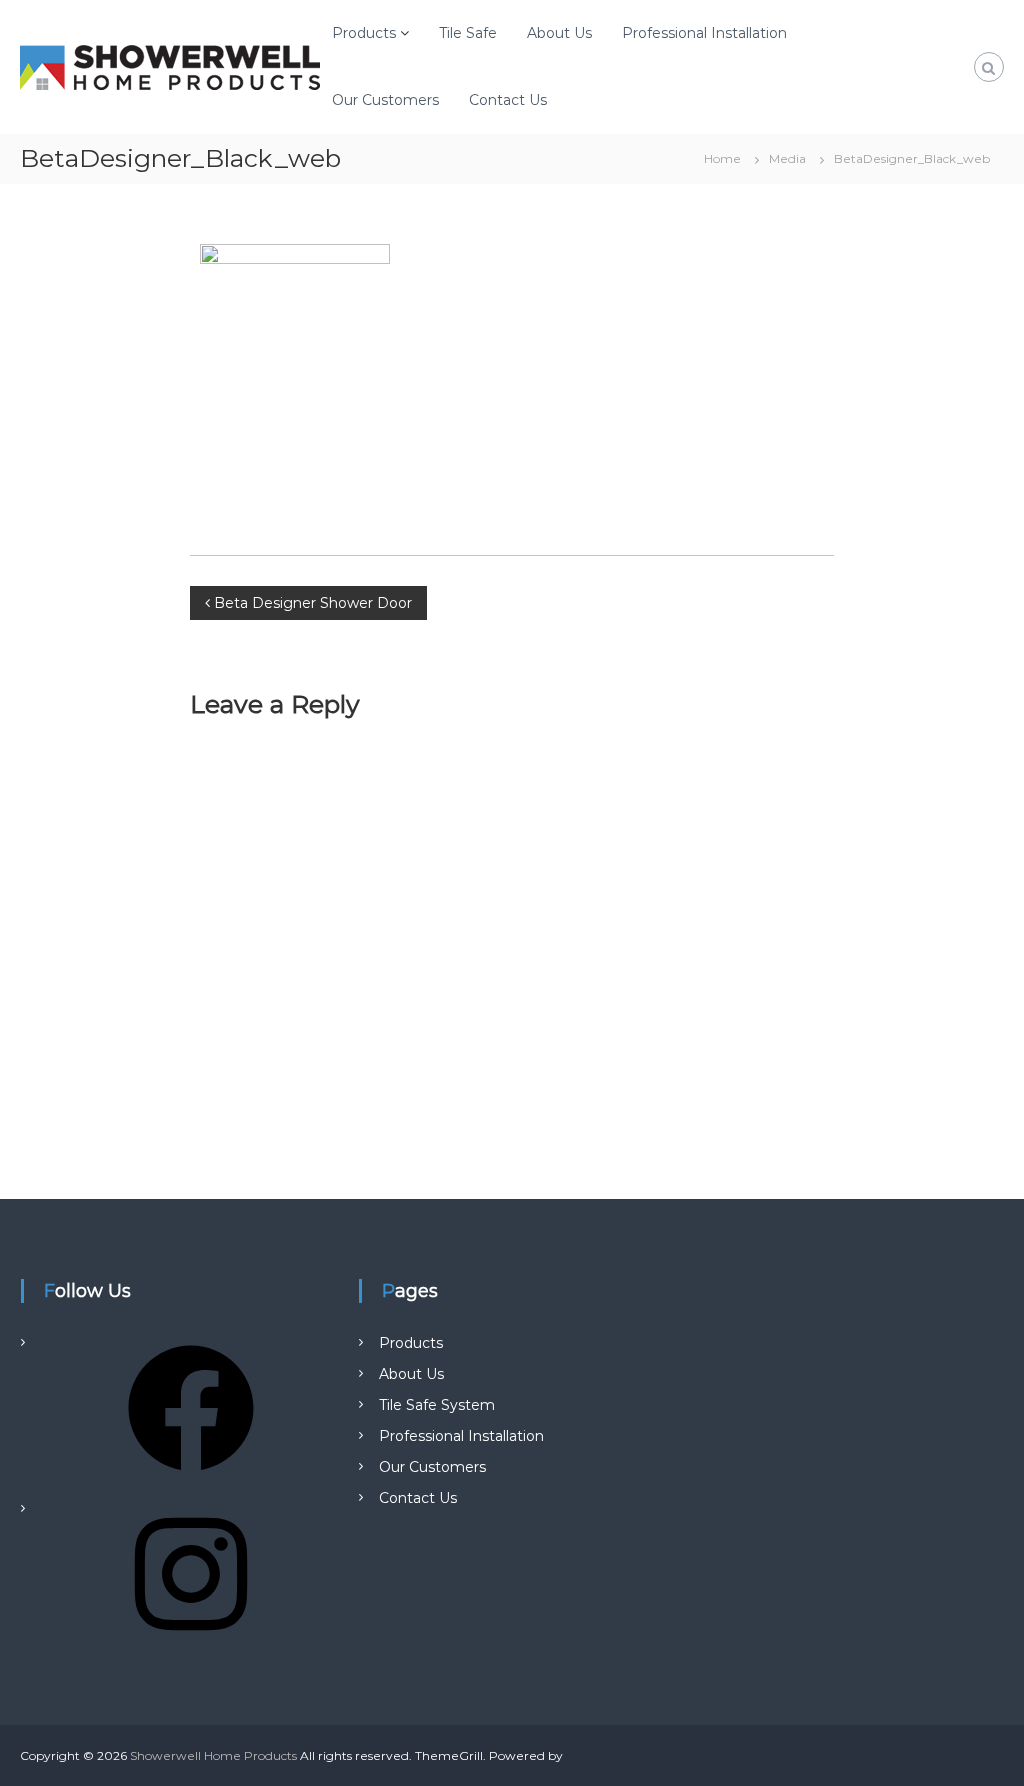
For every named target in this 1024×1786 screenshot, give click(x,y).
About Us (559, 33)
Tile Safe (468, 33)
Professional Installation (704, 33)
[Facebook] (191, 1478)
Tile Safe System (437, 1405)
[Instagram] (191, 1644)
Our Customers (385, 100)
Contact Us (508, 100)
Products (364, 33)
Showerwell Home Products (213, 1755)
